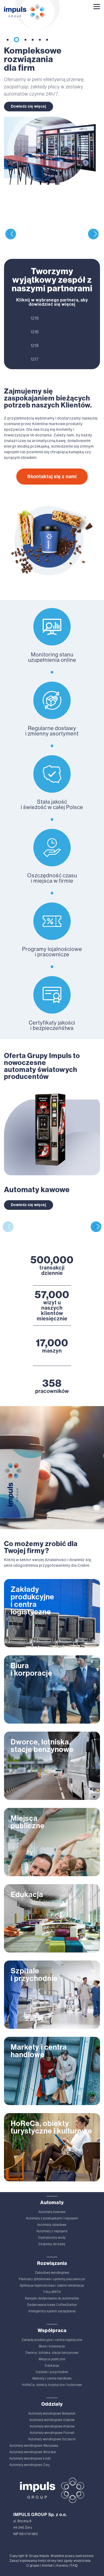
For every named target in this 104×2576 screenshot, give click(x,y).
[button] (8, 40)
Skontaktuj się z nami (52, 477)
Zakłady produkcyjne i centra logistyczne (52, 2340)
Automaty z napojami (52, 2231)
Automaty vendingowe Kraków (52, 2426)
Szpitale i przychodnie (52, 2372)
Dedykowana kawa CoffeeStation (52, 2305)
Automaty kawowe (52, 2212)
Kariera (62, 2566)
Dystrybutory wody (52, 2238)
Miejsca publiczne (52, 2359)
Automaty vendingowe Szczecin (52, 2439)
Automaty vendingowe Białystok (52, 2413)
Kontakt (48, 2566)
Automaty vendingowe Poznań (52, 2433)
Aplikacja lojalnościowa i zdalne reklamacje (52, 2286)
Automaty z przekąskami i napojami (52, 2218)
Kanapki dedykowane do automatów (52, 2298)
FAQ (74, 2566)
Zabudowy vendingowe (52, 2273)
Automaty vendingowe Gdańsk (52, 2420)
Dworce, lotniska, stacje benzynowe (52, 2353)
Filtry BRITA (52, 2292)
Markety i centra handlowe (52, 2378)
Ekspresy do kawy (52, 2244)
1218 (35, 345)
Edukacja (52, 2366)
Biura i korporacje (52, 2346)
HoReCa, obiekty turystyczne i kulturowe (52, 2385)
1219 (35, 318)
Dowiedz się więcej (29, 106)
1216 (35, 332)
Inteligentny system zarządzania (52, 2311)
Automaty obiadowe (52, 2225)
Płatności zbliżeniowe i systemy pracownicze (52, 2279)
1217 (35, 359)
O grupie (33, 2566)
